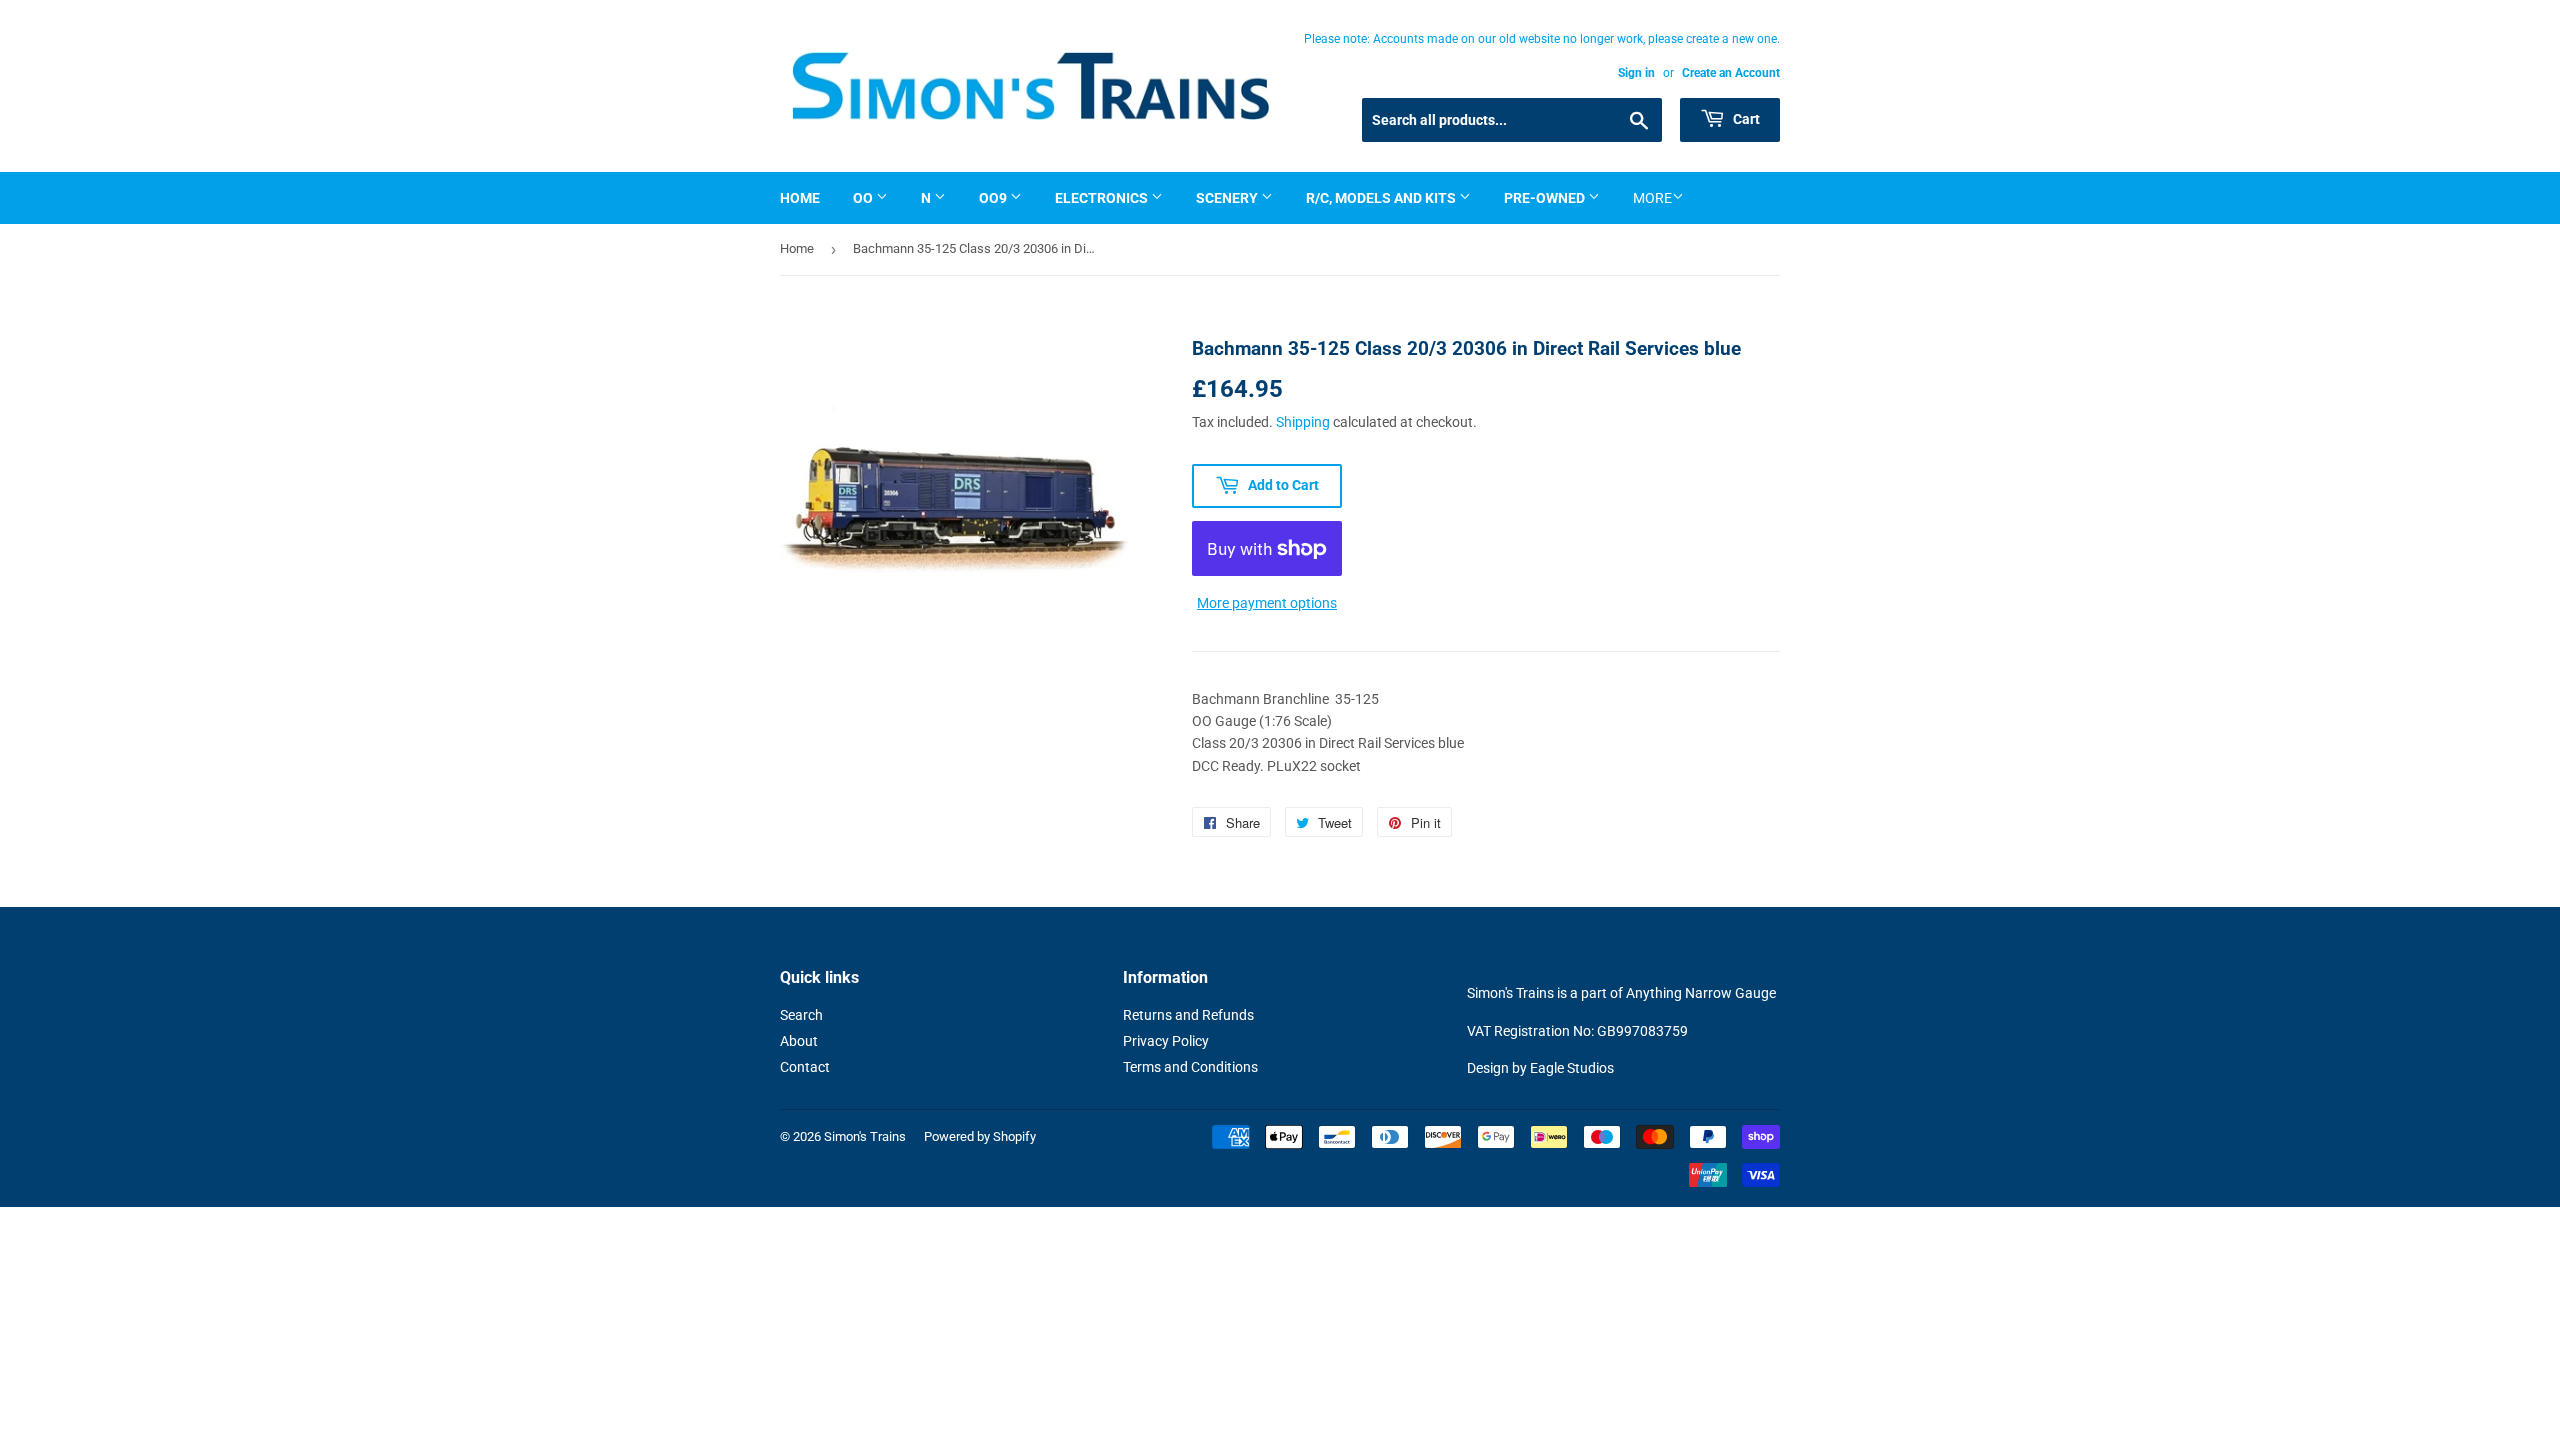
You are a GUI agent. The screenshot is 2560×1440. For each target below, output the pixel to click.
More (1652, 198)
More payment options (1267, 603)
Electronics (1103, 198)
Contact (805, 1067)
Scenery (1228, 198)
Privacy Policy (1166, 1041)
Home (800, 198)
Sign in (1636, 73)
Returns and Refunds (1188, 1015)
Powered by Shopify (980, 1136)
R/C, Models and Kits (1382, 198)
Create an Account (1731, 73)
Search (801, 1015)
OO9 (994, 198)
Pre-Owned (1546, 198)
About (799, 1041)
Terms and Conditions (1190, 1067)
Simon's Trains (865, 1136)
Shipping (1303, 422)
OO (864, 198)
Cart (1745, 119)
